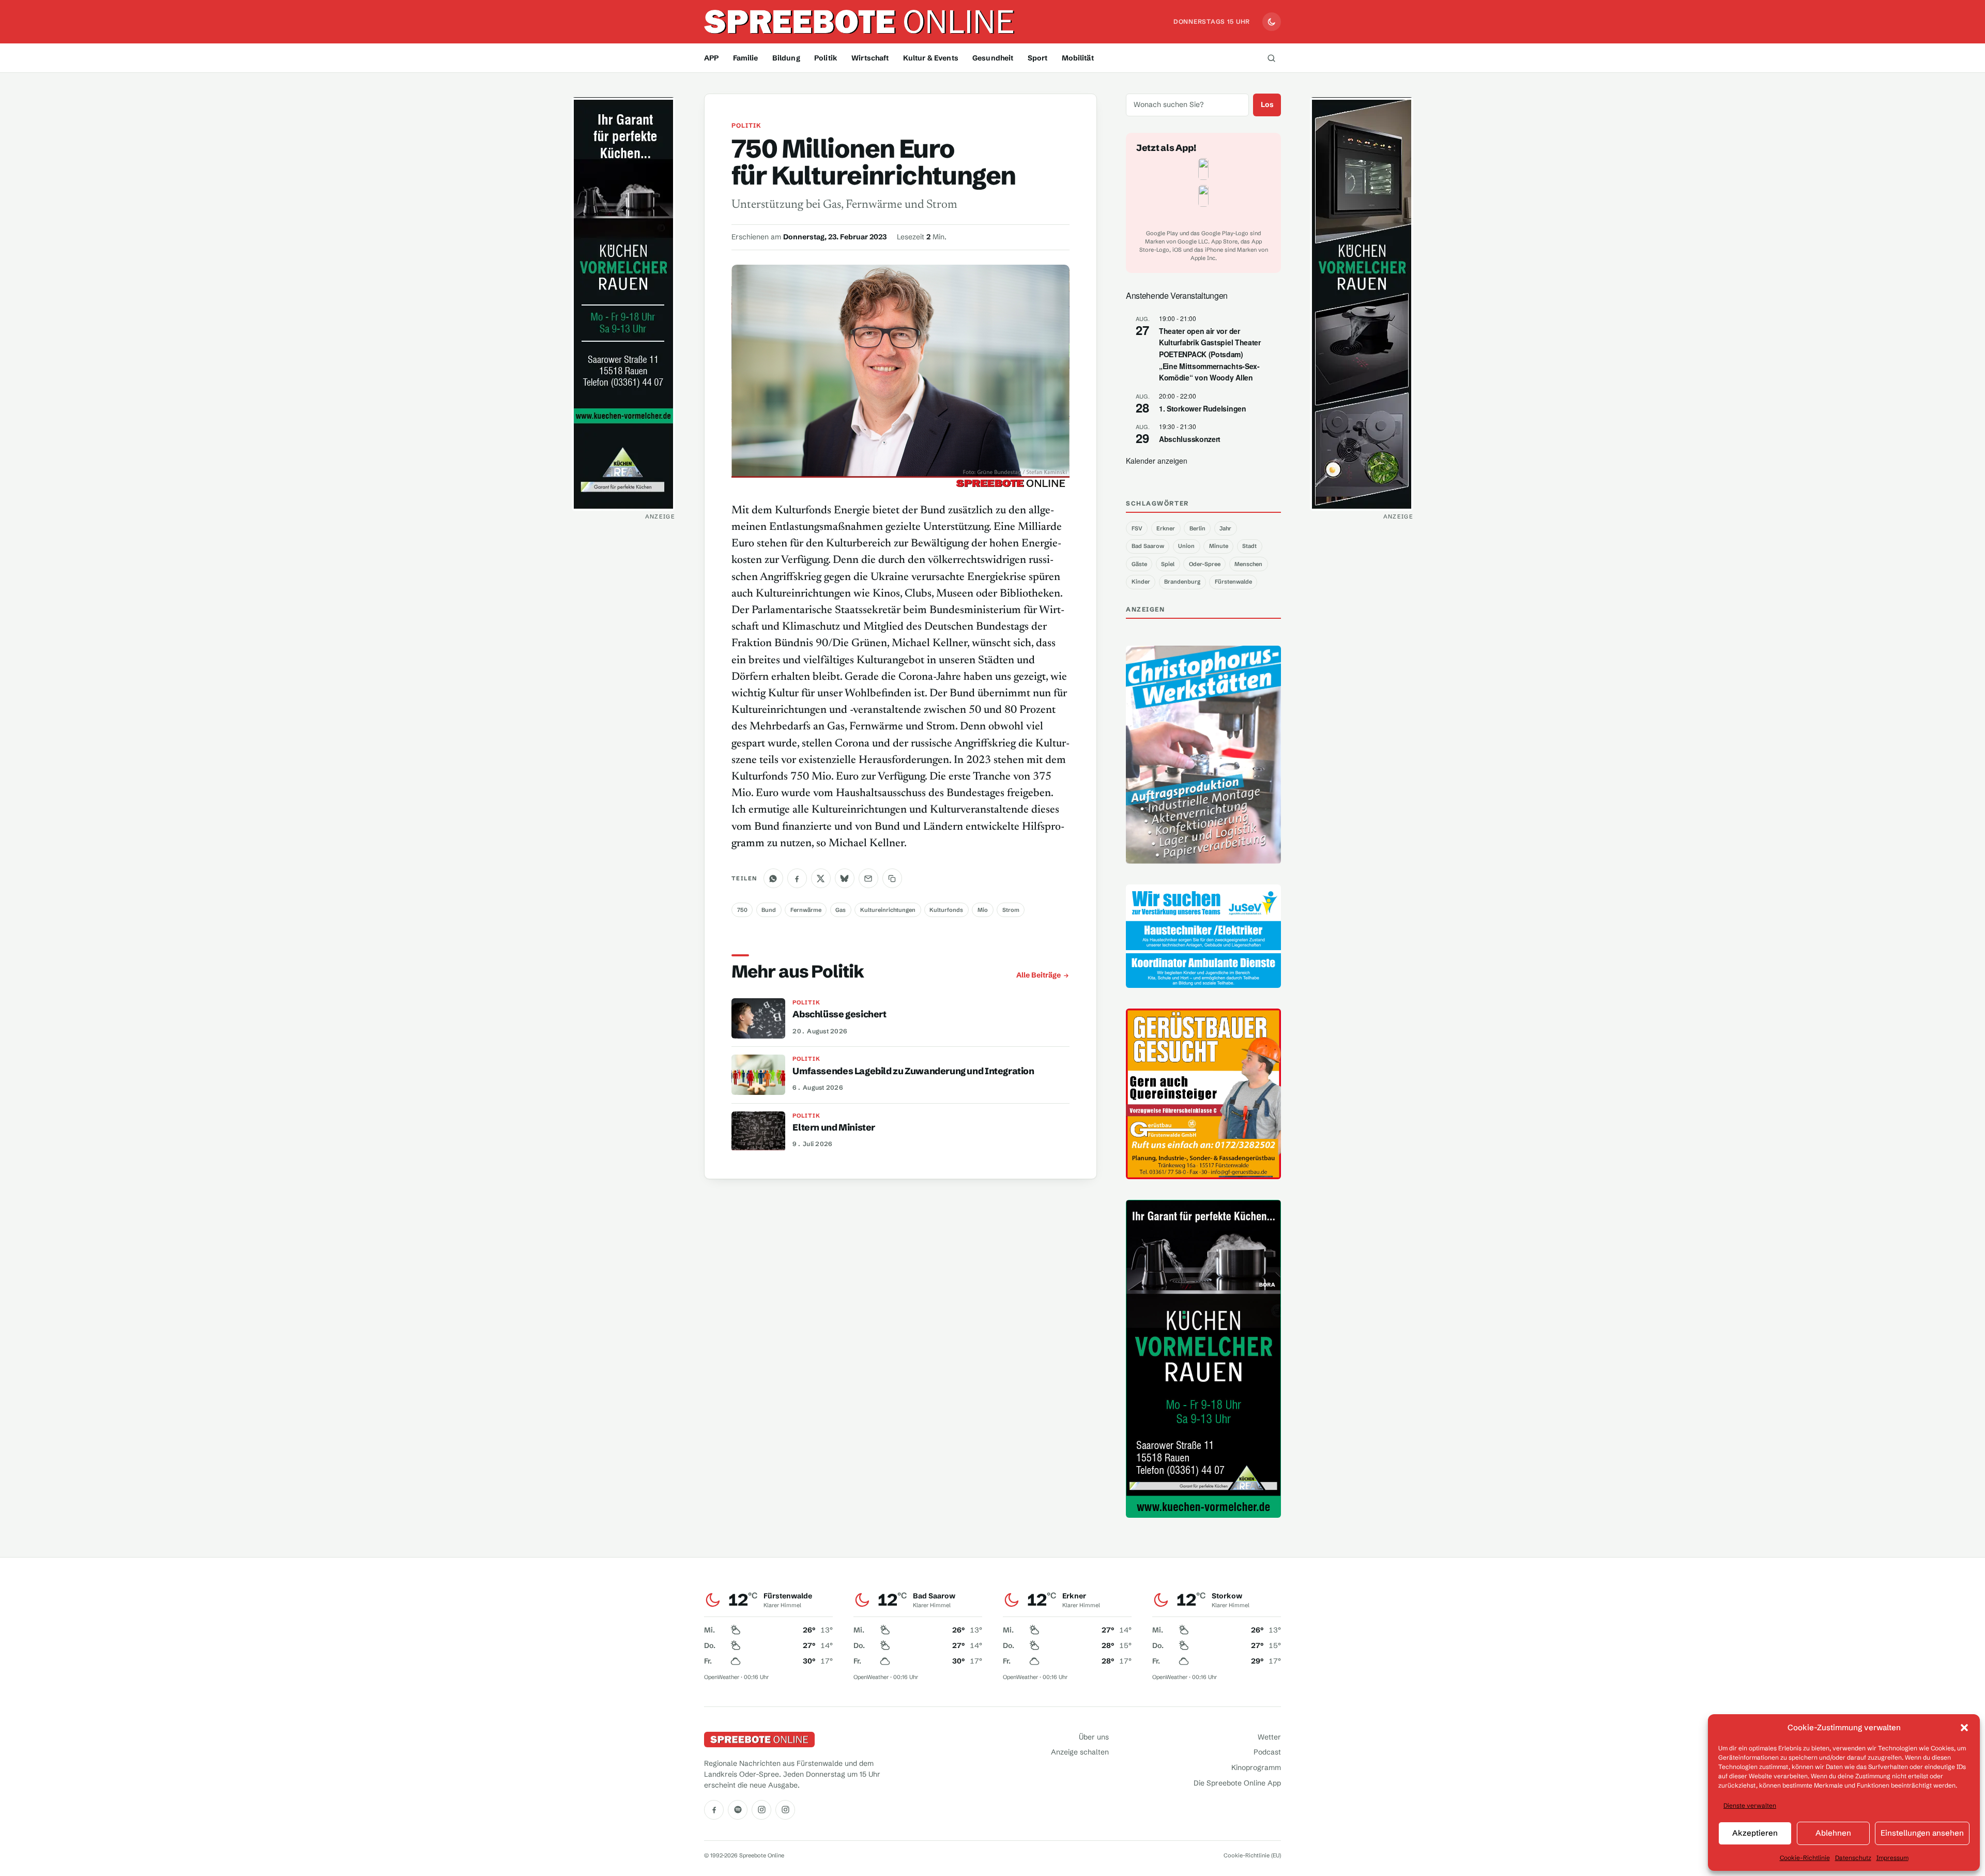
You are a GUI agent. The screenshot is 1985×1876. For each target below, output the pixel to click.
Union (1186, 546)
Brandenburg (1182, 582)
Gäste (1139, 564)
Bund (769, 910)
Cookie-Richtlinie (1805, 1858)
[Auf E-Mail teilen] (868, 878)
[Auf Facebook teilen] (797, 878)
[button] (1964, 1728)
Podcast (1267, 1752)
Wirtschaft (870, 58)
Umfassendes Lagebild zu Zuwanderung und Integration (913, 1071)
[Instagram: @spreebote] (761, 1810)
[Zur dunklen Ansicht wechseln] (1272, 22)
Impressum (1892, 1858)
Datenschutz (1853, 1858)
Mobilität (1078, 58)
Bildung (786, 58)
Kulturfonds (946, 910)
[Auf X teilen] (821, 878)
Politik (826, 58)
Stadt (1249, 546)
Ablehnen (1833, 1833)
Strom (1011, 910)
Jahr (1225, 528)
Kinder (1141, 582)
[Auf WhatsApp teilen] (773, 878)
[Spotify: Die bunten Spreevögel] (738, 1810)
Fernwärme (806, 910)
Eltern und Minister (834, 1127)
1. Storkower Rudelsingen (1203, 408)
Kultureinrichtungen (888, 910)
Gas (841, 910)
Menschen (1248, 564)
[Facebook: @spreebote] (714, 1810)
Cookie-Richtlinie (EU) (1252, 1855)
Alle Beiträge (1039, 975)
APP (711, 58)
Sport (1038, 58)
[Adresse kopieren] (892, 878)
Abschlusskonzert (1190, 439)
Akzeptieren (1755, 1833)
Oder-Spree (1205, 564)
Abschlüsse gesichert (839, 1014)
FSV (1137, 528)
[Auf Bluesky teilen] (845, 878)
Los (1267, 104)
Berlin (1197, 528)
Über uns (1094, 1737)
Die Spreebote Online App (1237, 1783)
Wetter (1269, 1737)
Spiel (1168, 564)
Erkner (1166, 528)
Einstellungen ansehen (1922, 1833)
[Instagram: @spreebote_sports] (785, 1810)
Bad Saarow (1148, 546)
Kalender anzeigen (1157, 461)
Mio (983, 910)
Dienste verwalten (1750, 1805)
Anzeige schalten (1080, 1752)
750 (742, 910)
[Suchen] (1271, 58)
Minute (1219, 546)
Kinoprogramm (1256, 1767)
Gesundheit (993, 58)
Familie (746, 58)
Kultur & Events (931, 58)
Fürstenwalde (1233, 582)
